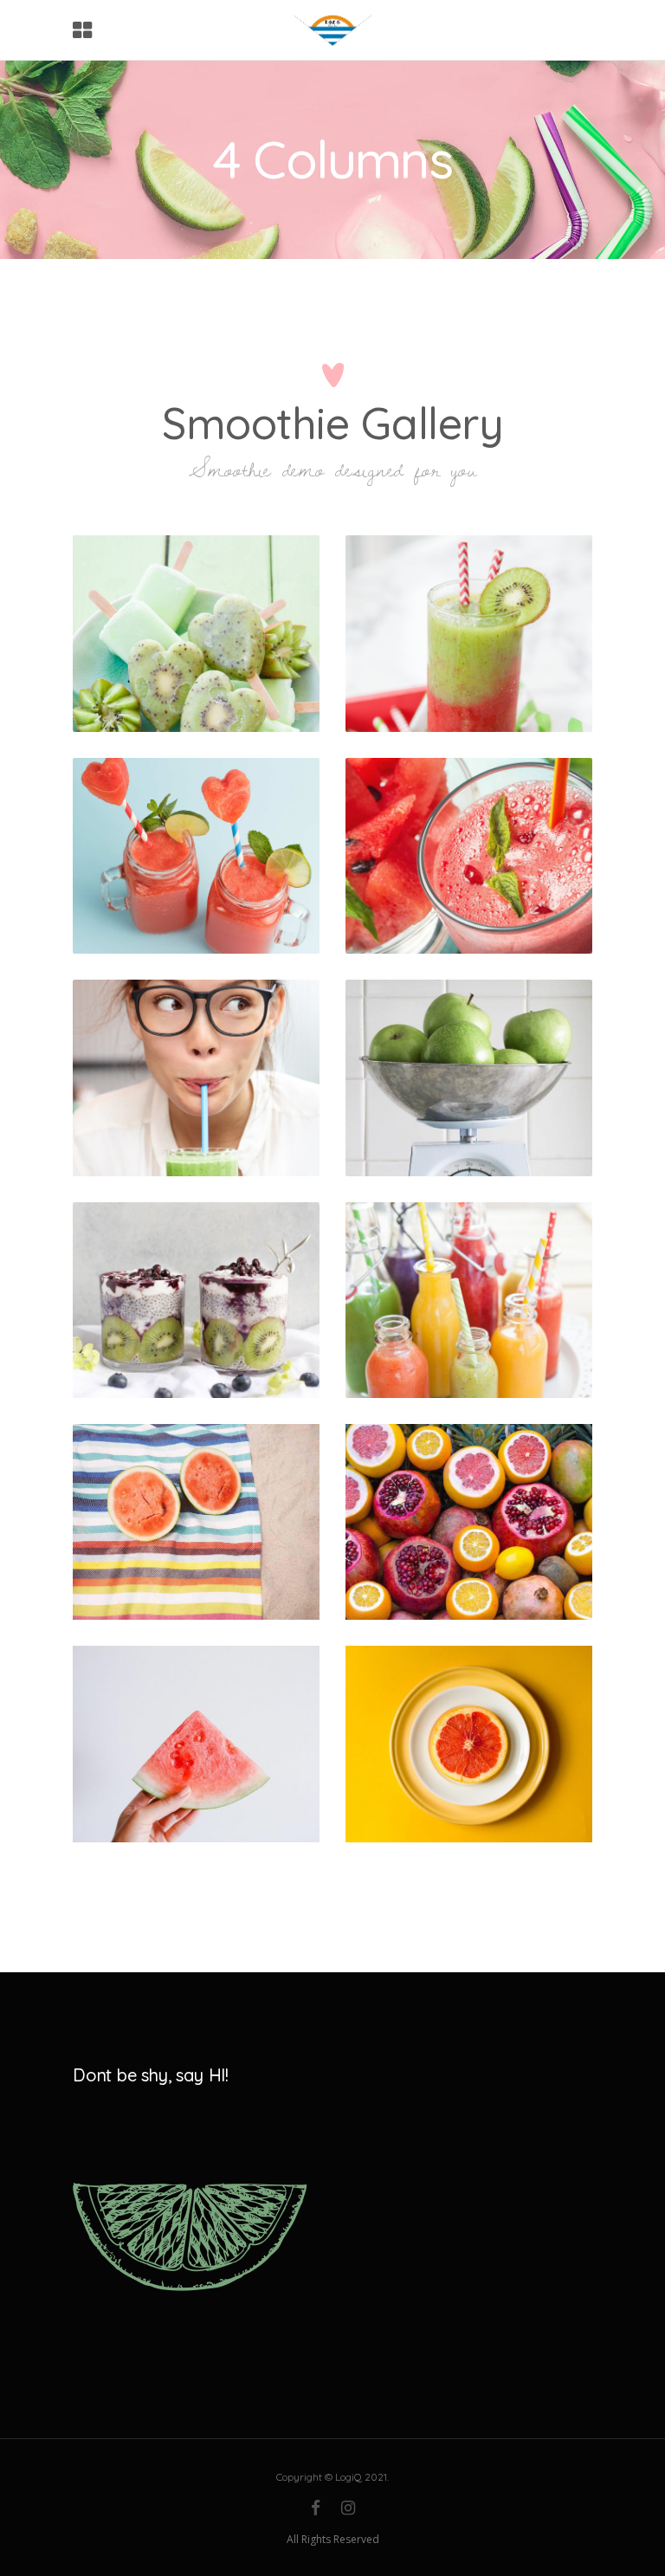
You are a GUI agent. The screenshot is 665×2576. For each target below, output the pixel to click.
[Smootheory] (196, 1078)
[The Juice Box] (469, 1300)
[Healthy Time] (469, 1078)
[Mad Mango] (469, 633)
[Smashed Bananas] (196, 1300)
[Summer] (469, 1522)
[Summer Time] (196, 856)
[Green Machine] (196, 633)
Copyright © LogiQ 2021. (332, 2477)
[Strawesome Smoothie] (469, 856)
